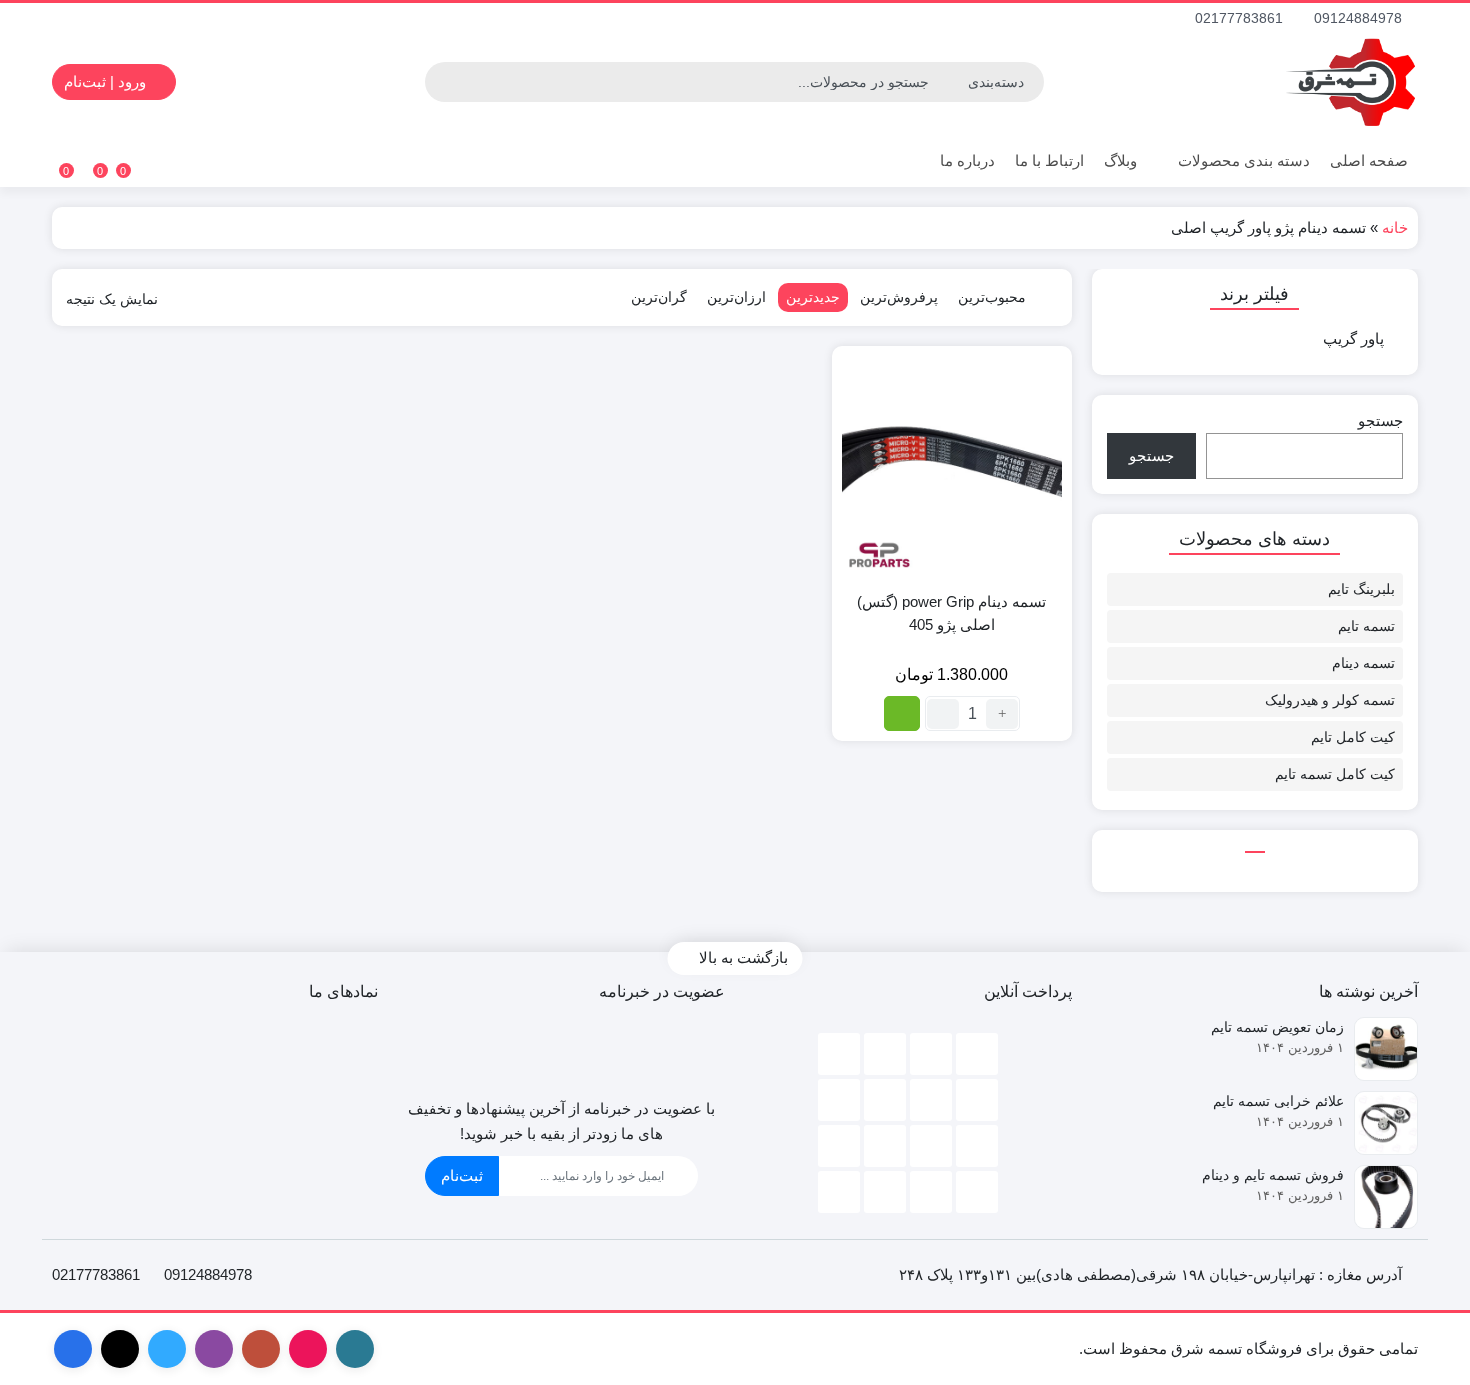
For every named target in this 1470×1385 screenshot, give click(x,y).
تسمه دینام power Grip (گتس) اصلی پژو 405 (951, 613)
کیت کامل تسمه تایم (1335, 774)
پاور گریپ (1353, 338)
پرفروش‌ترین (899, 297)
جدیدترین (813, 297)
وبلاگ (1120, 160)
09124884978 (1360, 18)
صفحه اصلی (1369, 160)
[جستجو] (443, 82)
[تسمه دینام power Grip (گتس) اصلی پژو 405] (952, 466)
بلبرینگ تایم (1361, 589)
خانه (1395, 227)
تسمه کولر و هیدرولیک (1330, 700)
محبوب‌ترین (992, 297)
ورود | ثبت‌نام (107, 81)
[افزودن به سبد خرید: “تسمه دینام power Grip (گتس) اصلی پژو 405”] (902, 713)
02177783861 (1241, 18)
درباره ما (967, 160)
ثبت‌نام (462, 1175)
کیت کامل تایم (1353, 737)
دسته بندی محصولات (1242, 160)
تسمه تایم (1366, 626)
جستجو (1380, 420)
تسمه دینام (1363, 663)
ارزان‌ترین (736, 297)
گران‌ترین (659, 297)
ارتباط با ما (1049, 160)
